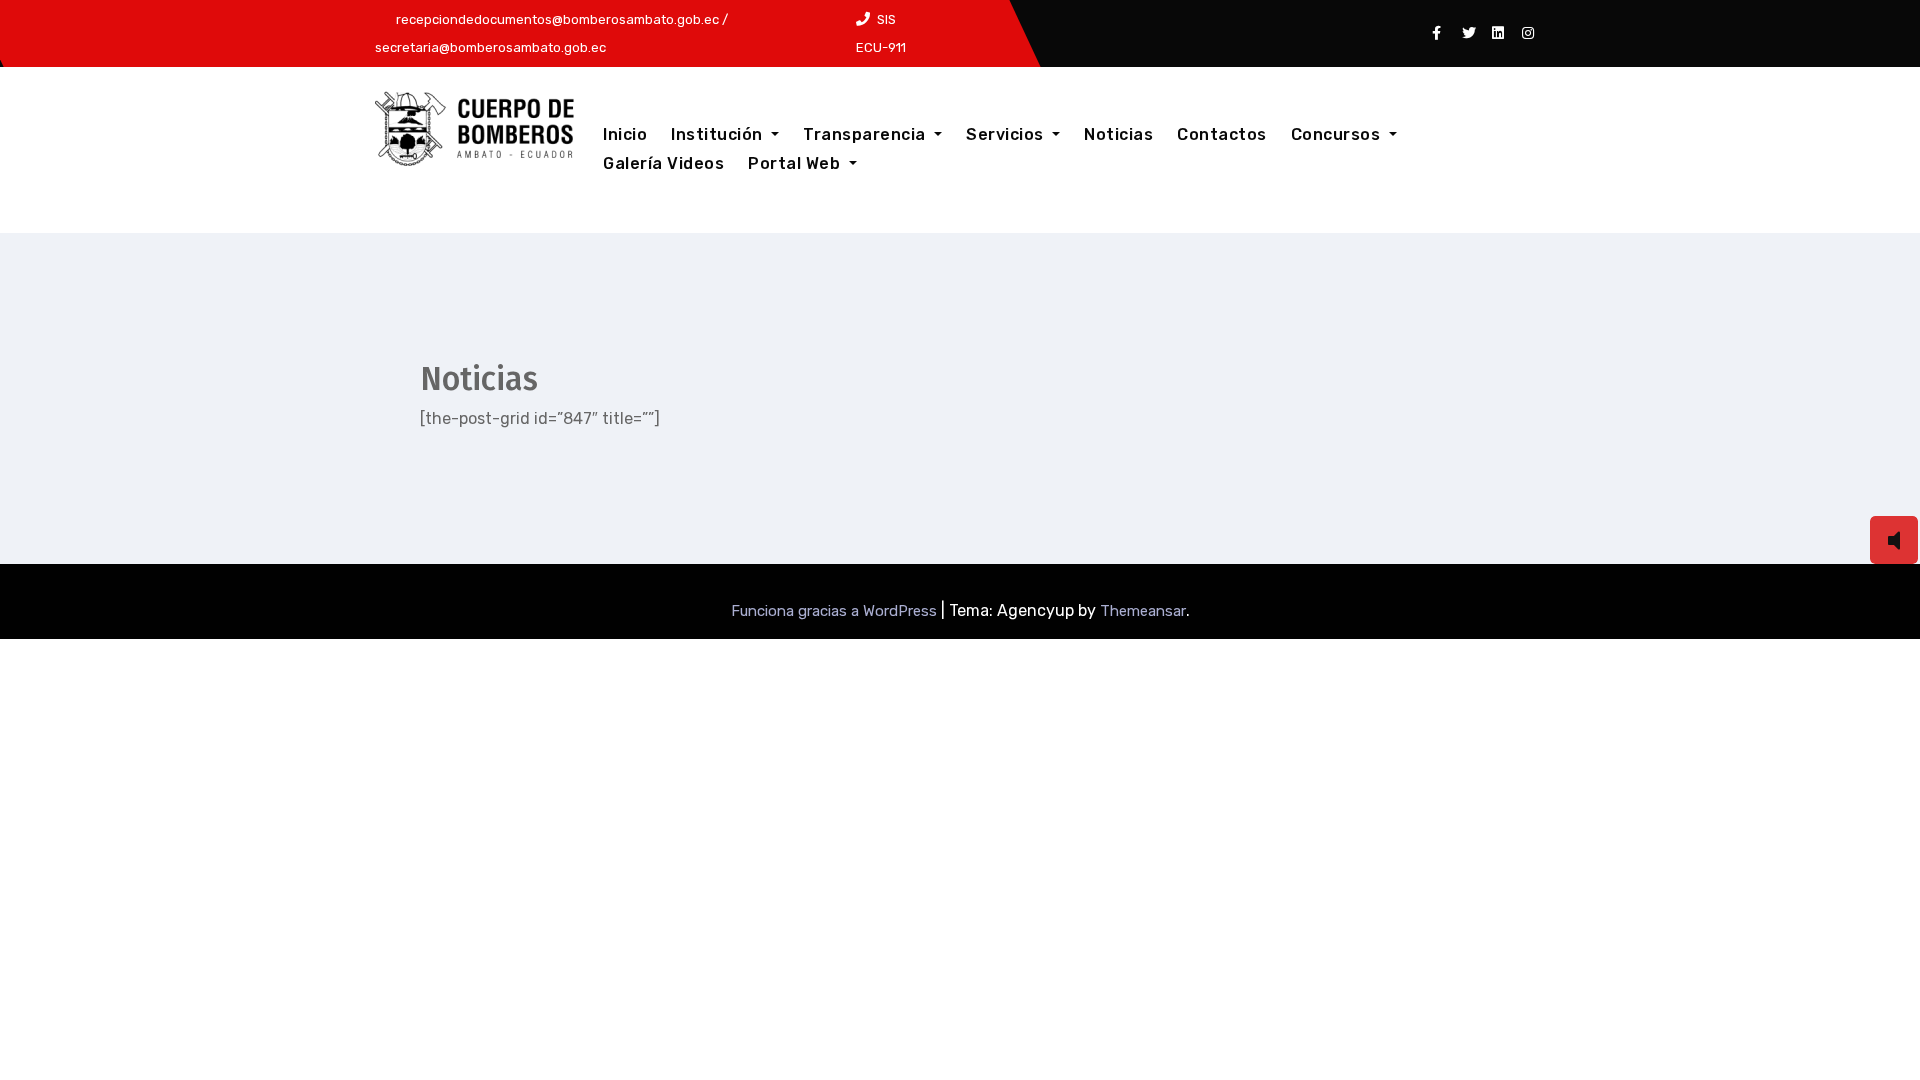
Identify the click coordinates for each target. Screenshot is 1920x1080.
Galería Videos (663, 163)
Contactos (1222, 134)
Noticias (1118, 134)
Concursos (1338, 134)
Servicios (1007, 134)
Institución (719, 134)
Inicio (625, 134)
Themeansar (1143, 611)
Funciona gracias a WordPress (836, 611)
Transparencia (866, 134)
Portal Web (796, 163)
